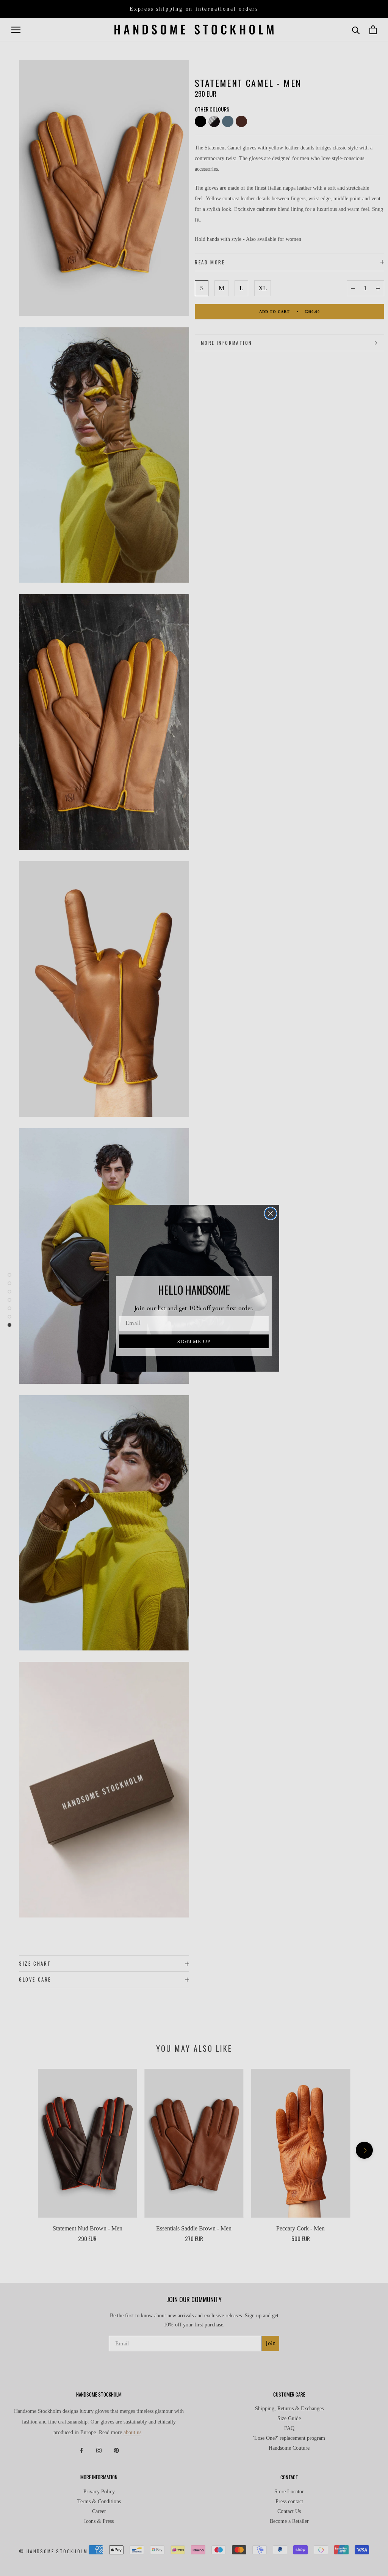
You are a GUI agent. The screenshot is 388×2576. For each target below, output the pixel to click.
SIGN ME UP (194, 1341)
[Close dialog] (271, 1213)
